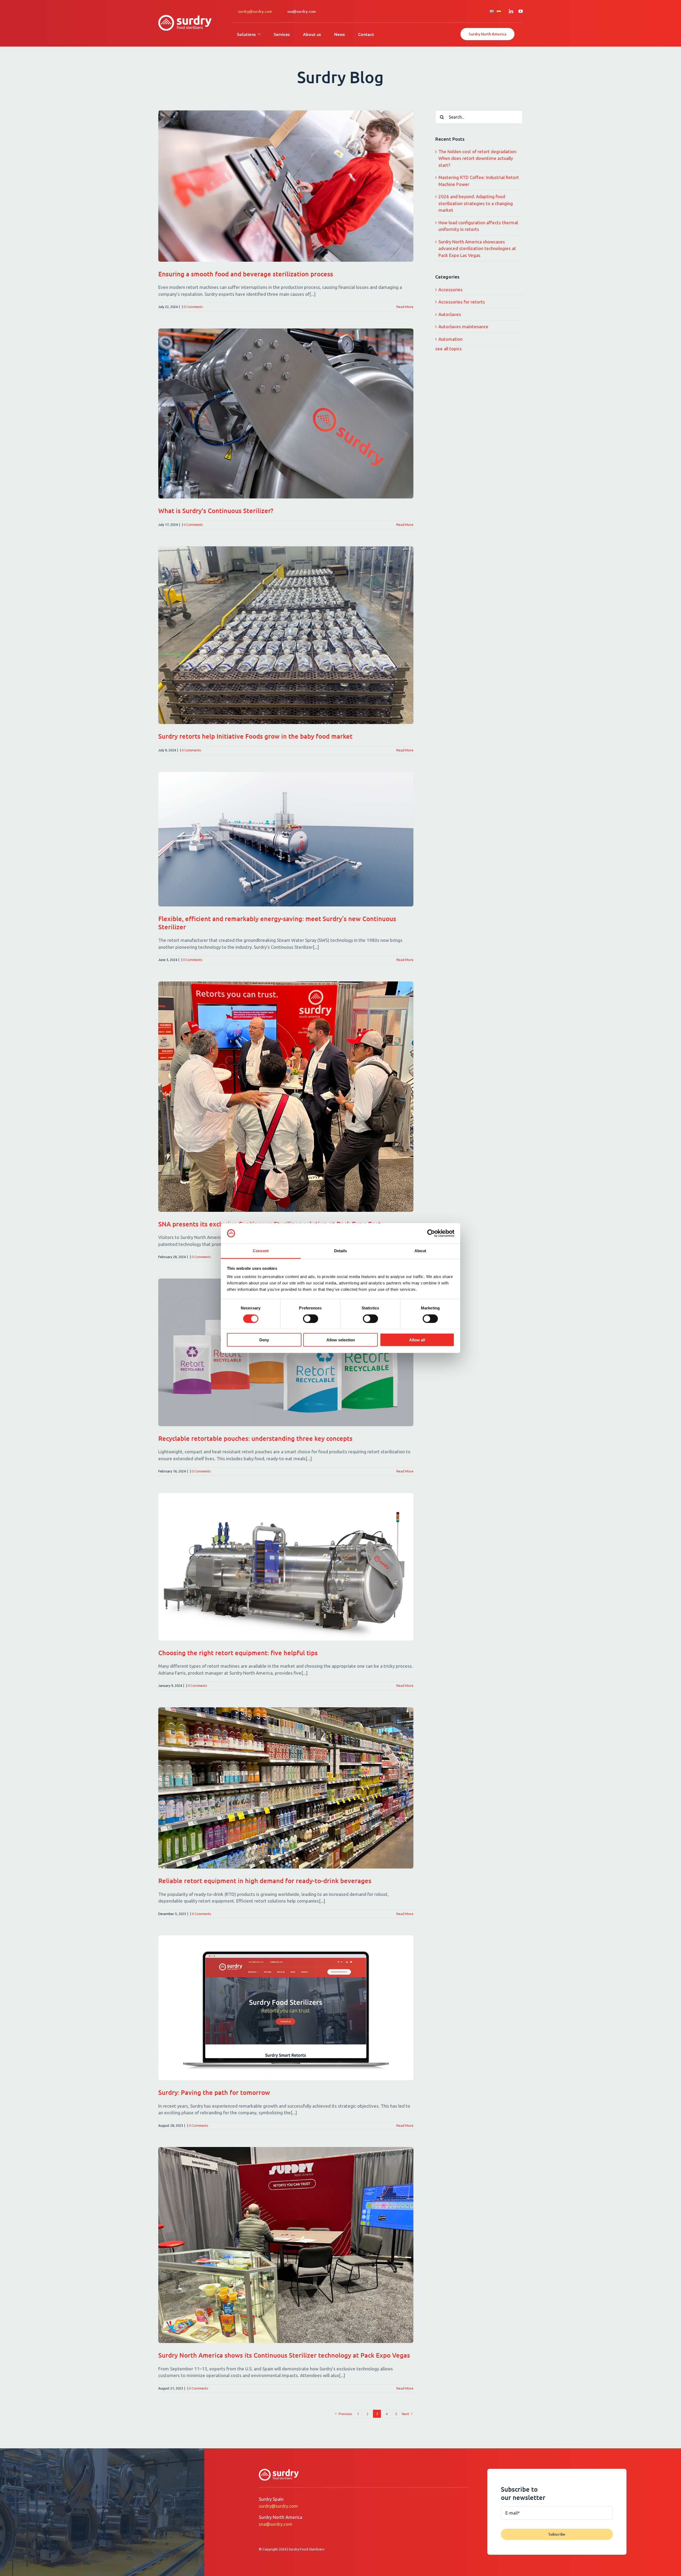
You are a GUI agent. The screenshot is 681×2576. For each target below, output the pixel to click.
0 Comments (193, 307)
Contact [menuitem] (366, 34)
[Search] (442, 117)
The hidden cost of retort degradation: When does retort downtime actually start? (478, 158)
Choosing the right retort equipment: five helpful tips (238, 1653)
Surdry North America (487, 34)
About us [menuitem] (312, 34)
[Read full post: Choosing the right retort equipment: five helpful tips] (286, 1567)
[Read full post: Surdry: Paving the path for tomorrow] (286, 2008)
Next (405, 2414)
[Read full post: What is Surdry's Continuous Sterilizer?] (286, 413)
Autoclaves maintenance (463, 326)
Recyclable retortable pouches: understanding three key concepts (255, 1438)
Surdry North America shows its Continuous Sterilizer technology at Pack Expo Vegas (284, 2355)
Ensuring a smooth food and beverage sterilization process (246, 274)
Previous (345, 2414)
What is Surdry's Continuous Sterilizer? (216, 511)
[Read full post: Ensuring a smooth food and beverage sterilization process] (286, 186)
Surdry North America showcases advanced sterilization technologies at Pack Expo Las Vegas (477, 248)
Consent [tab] (261, 1251)
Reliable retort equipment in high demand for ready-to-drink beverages (265, 1881)
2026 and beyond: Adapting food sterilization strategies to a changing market (476, 203)
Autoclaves (450, 314)
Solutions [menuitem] (246, 34)
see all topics (449, 349)
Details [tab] (341, 1251)
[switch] (311, 1318)
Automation (450, 339)
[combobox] (479, 117)
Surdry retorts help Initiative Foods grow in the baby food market (255, 736)
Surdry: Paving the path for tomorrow (214, 2092)
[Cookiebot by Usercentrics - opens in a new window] (431, 1233)
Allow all (417, 1340)
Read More (405, 307)
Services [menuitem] (282, 34)
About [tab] (420, 1251)
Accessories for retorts (462, 302)
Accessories (450, 290)
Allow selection (341, 1340)
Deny (264, 1340)
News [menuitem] (339, 34)
